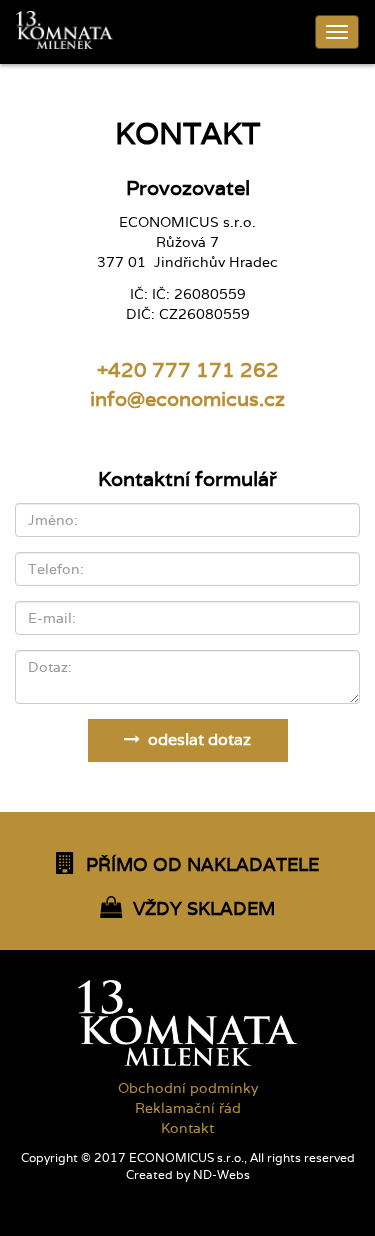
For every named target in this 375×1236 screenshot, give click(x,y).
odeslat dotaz (195, 739)
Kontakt (187, 1128)
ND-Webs (221, 1175)
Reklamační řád (188, 1108)
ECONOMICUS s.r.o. (186, 1158)
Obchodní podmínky (188, 1088)
